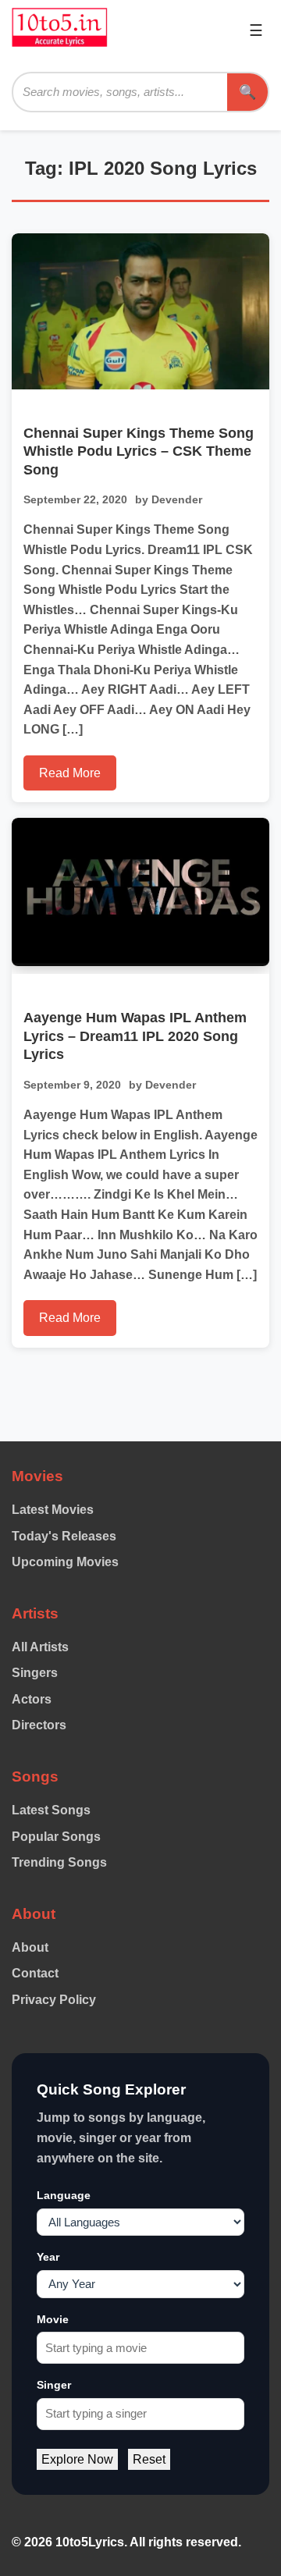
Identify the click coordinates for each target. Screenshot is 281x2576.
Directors (39, 1725)
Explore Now (77, 2459)
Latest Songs (51, 1810)
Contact (35, 1973)
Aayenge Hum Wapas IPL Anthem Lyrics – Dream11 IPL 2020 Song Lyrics (135, 1036)
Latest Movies (53, 1510)
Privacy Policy (54, 2000)
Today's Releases (64, 1536)
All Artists (40, 1647)
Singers (35, 1673)
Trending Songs (59, 1862)
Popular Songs (56, 1837)
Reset (149, 2459)
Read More (70, 773)
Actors (32, 1699)
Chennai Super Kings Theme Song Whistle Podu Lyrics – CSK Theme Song (139, 451)
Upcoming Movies (65, 1562)
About (30, 1947)
